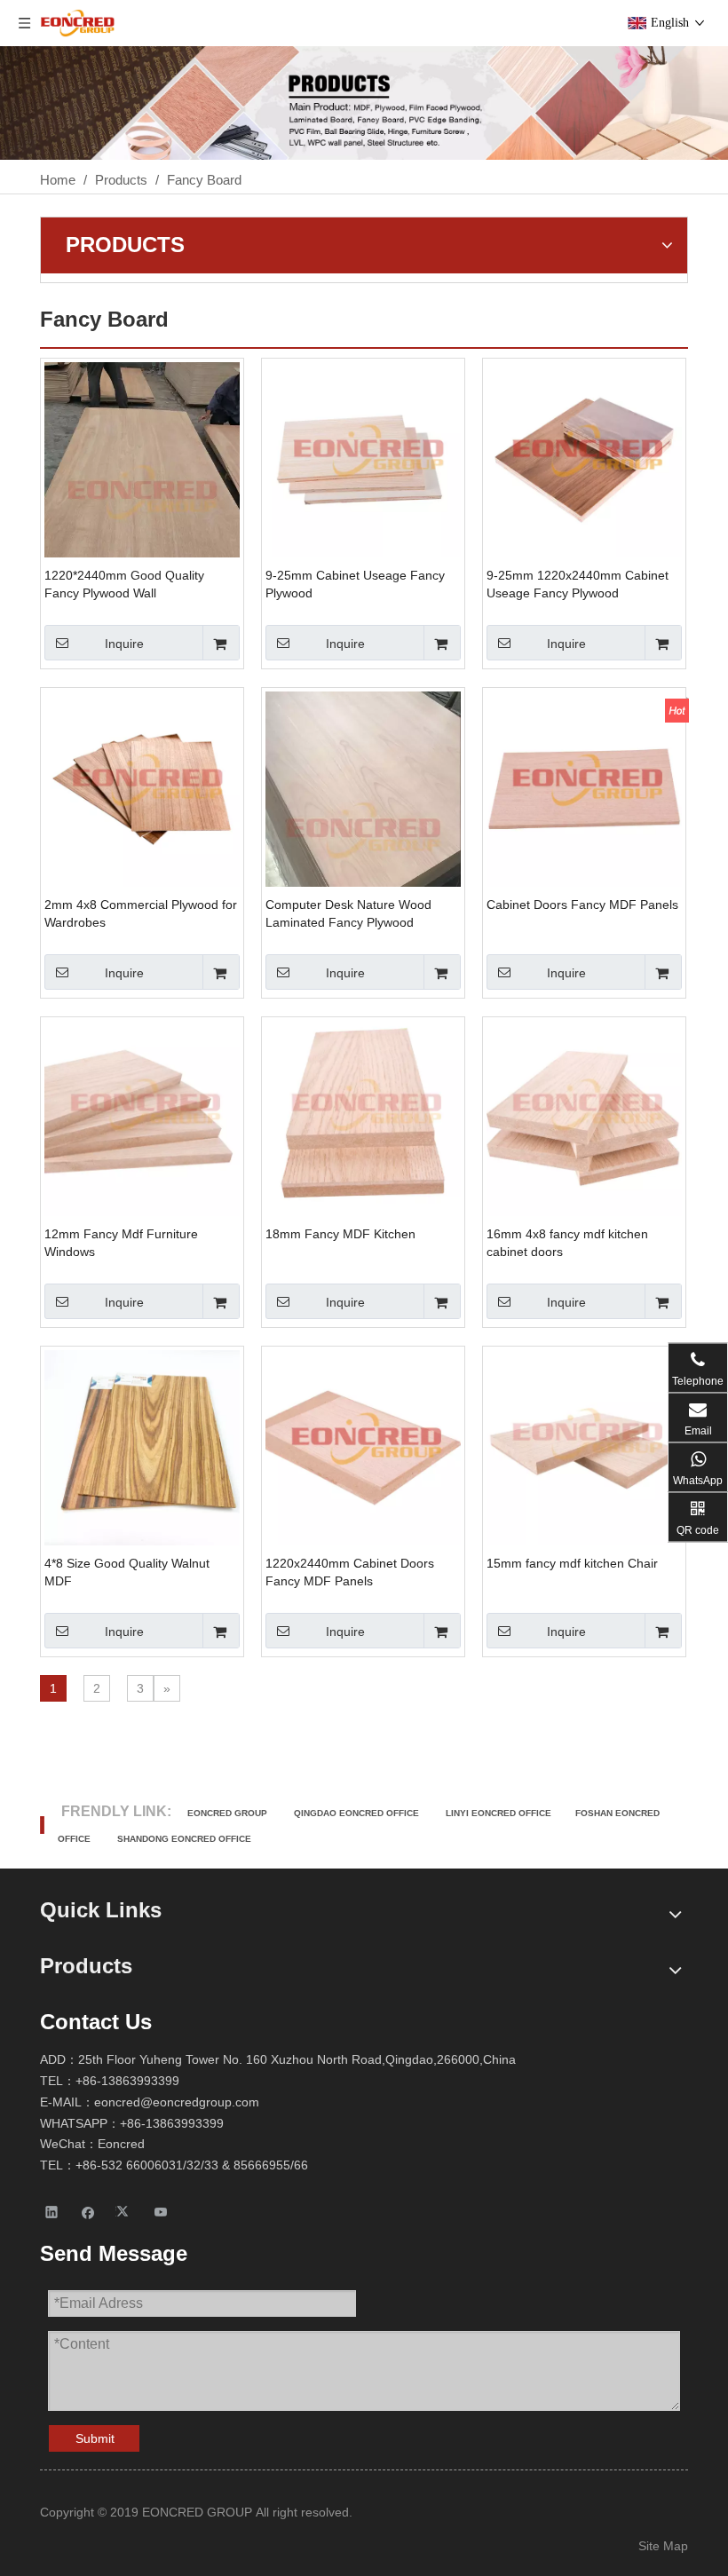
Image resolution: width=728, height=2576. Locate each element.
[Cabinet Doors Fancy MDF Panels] (584, 788)
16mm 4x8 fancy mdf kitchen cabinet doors (567, 1243)
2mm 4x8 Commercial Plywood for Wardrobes (141, 913)
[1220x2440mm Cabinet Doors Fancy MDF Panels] (363, 1446)
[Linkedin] (52, 2212)
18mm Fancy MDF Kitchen (340, 1234)
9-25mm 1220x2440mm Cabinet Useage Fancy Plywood (578, 584)
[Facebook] (88, 2212)
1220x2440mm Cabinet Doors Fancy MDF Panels (350, 1572)
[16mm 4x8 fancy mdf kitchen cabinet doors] (584, 1117)
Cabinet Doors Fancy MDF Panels (582, 905)
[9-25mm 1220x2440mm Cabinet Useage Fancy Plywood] (584, 458)
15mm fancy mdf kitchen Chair (572, 1563)
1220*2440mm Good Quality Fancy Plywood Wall (124, 584)
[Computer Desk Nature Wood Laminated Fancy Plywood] (363, 821)
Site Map (663, 2546)
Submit (95, 2438)
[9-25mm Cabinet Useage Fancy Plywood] (363, 458)
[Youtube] (161, 2212)
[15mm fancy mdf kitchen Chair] (584, 1446)
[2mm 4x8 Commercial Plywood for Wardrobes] (142, 788)
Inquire (124, 644)
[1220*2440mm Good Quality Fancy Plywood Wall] (142, 491)
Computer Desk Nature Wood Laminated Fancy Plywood (348, 913)
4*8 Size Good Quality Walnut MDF (127, 1572)
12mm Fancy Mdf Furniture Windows (121, 1243)
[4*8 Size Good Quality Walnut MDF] (142, 1446)
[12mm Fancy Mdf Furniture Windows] (142, 1117)
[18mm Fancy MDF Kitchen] (363, 1117)
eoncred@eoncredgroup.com (177, 2102)
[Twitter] (125, 2212)
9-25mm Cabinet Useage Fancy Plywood (355, 584)
